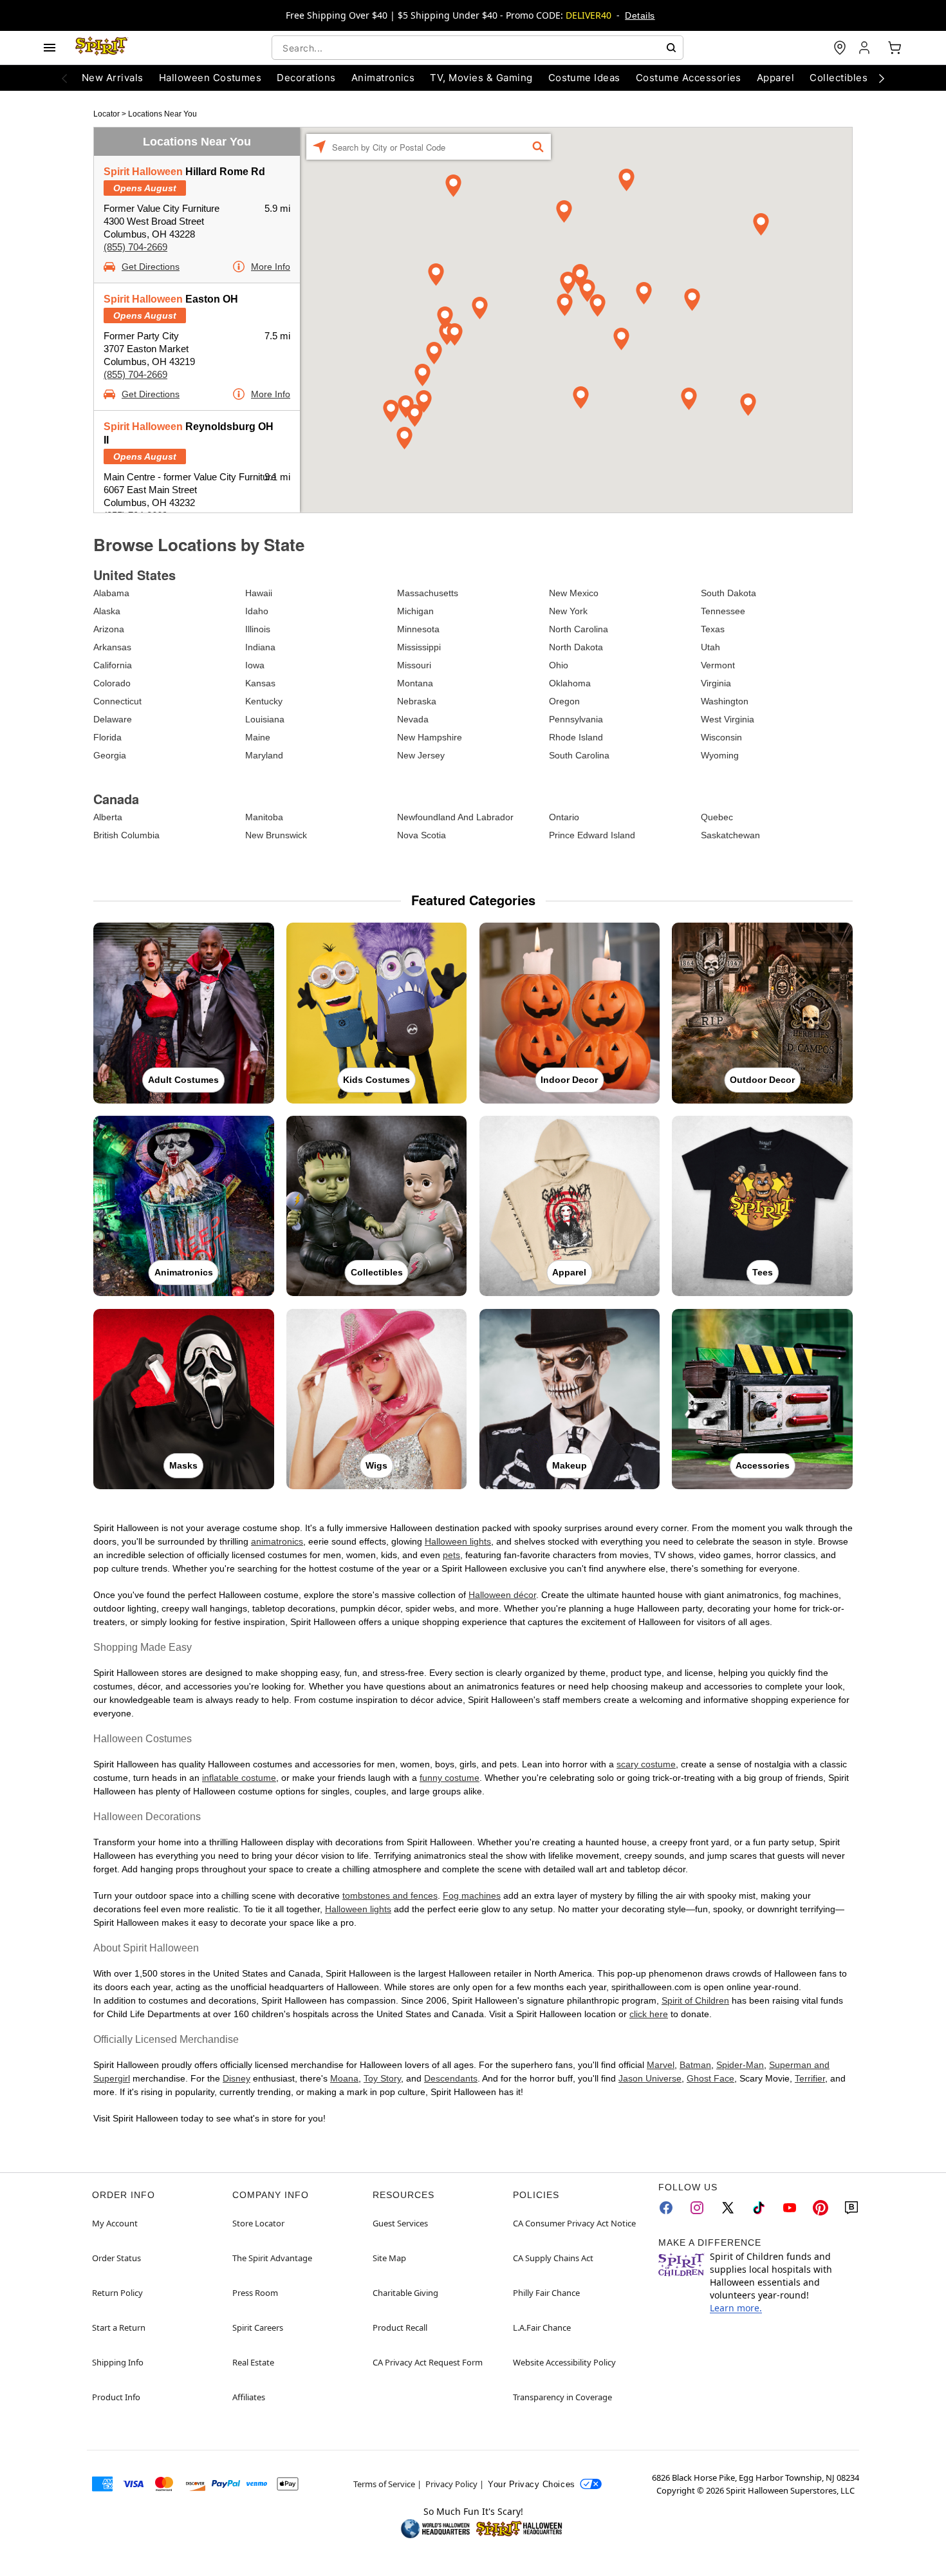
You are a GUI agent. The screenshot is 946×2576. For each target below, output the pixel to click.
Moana (344, 2078)
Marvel (661, 2065)
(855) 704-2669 (135, 247)
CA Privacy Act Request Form (428, 2362)
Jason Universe (650, 2078)
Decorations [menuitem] (306, 78)
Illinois (258, 629)
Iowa (255, 665)
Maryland (264, 755)
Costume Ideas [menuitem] (584, 78)
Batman (695, 2065)
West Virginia (728, 719)
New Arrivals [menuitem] (113, 78)
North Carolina (579, 629)
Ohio (559, 665)
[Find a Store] (840, 48)
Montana (415, 683)
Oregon (564, 701)
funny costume (450, 1778)
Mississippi (419, 647)
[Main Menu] (50, 48)
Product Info (116, 2397)
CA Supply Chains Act (553, 2258)
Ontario (564, 817)
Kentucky (264, 701)
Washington (725, 701)
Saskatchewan (730, 835)
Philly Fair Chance (546, 2293)
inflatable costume (239, 1778)
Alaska (107, 611)
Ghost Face (710, 2078)
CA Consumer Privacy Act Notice (574, 2223)
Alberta (108, 817)
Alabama (111, 593)
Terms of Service (384, 2484)
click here (649, 2014)
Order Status (116, 2258)
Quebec (717, 817)
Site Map (389, 2258)
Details (640, 15)
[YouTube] (790, 2208)
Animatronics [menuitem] (383, 78)
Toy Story (382, 2078)
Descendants (451, 2078)
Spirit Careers (258, 2327)
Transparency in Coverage (562, 2397)
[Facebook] (666, 2208)
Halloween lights (458, 1541)
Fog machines (472, 1895)
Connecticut (117, 701)
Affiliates (249, 2397)
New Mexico (574, 593)
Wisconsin (721, 737)
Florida (107, 737)
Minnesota (418, 629)
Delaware (113, 719)
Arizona (109, 629)
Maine (258, 737)
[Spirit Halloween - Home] (102, 48)
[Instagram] (697, 2208)
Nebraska (417, 701)
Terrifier (810, 2078)
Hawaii (259, 593)
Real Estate (253, 2362)
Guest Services (400, 2223)
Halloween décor (502, 1595)
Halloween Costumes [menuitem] (210, 78)
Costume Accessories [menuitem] (689, 78)
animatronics (277, 1541)
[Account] (866, 48)
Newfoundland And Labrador (455, 817)
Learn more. (736, 2308)
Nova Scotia (422, 835)
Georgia (110, 755)
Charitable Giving (405, 2293)
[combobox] (478, 48)
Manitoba (264, 817)
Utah (710, 647)
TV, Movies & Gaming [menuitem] (481, 78)
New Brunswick (276, 835)
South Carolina (579, 755)
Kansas (260, 683)
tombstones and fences (390, 1895)
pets (451, 1555)
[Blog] (851, 2208)
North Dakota (576, 647)
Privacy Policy (451, 2484)
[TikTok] (759, 2208)
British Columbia (126, 835)
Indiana (260, 647)
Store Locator (258, 2223)
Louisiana (265, 719)
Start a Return (119, 2327)
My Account (115, 2223)
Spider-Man (740, 2065)
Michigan (415, 611)
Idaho (257, 611)
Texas (713, 629)
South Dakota (728, 593)
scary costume (646, 1764)
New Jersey (421, 755)
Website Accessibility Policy (564, 2362)
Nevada (413, 719)
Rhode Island (576, 737)
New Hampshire (430, 737)
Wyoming (720, 755)
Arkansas (112, 647)
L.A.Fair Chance (542, 2327)
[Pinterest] (821, 2208)
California (113, 665)
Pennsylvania (576, 719)
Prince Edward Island (592, 835)
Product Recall (400, 2327)
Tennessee (723, 611)
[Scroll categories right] (882, 78)
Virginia (716, 683)
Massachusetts (428, 593)
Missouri (414, 665)
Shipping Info (118, 2362)
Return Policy (117, 2293)
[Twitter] (728, 2208)
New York (568, 611)
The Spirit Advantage (272, 2258)
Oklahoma (570, 683)
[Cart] (895, 48)
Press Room (255, 2293)
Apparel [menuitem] (775, 78)
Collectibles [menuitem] (839, 78)
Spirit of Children (695, 2000)
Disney (236, 2078)
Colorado (112, 683)
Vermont (718, 665)
